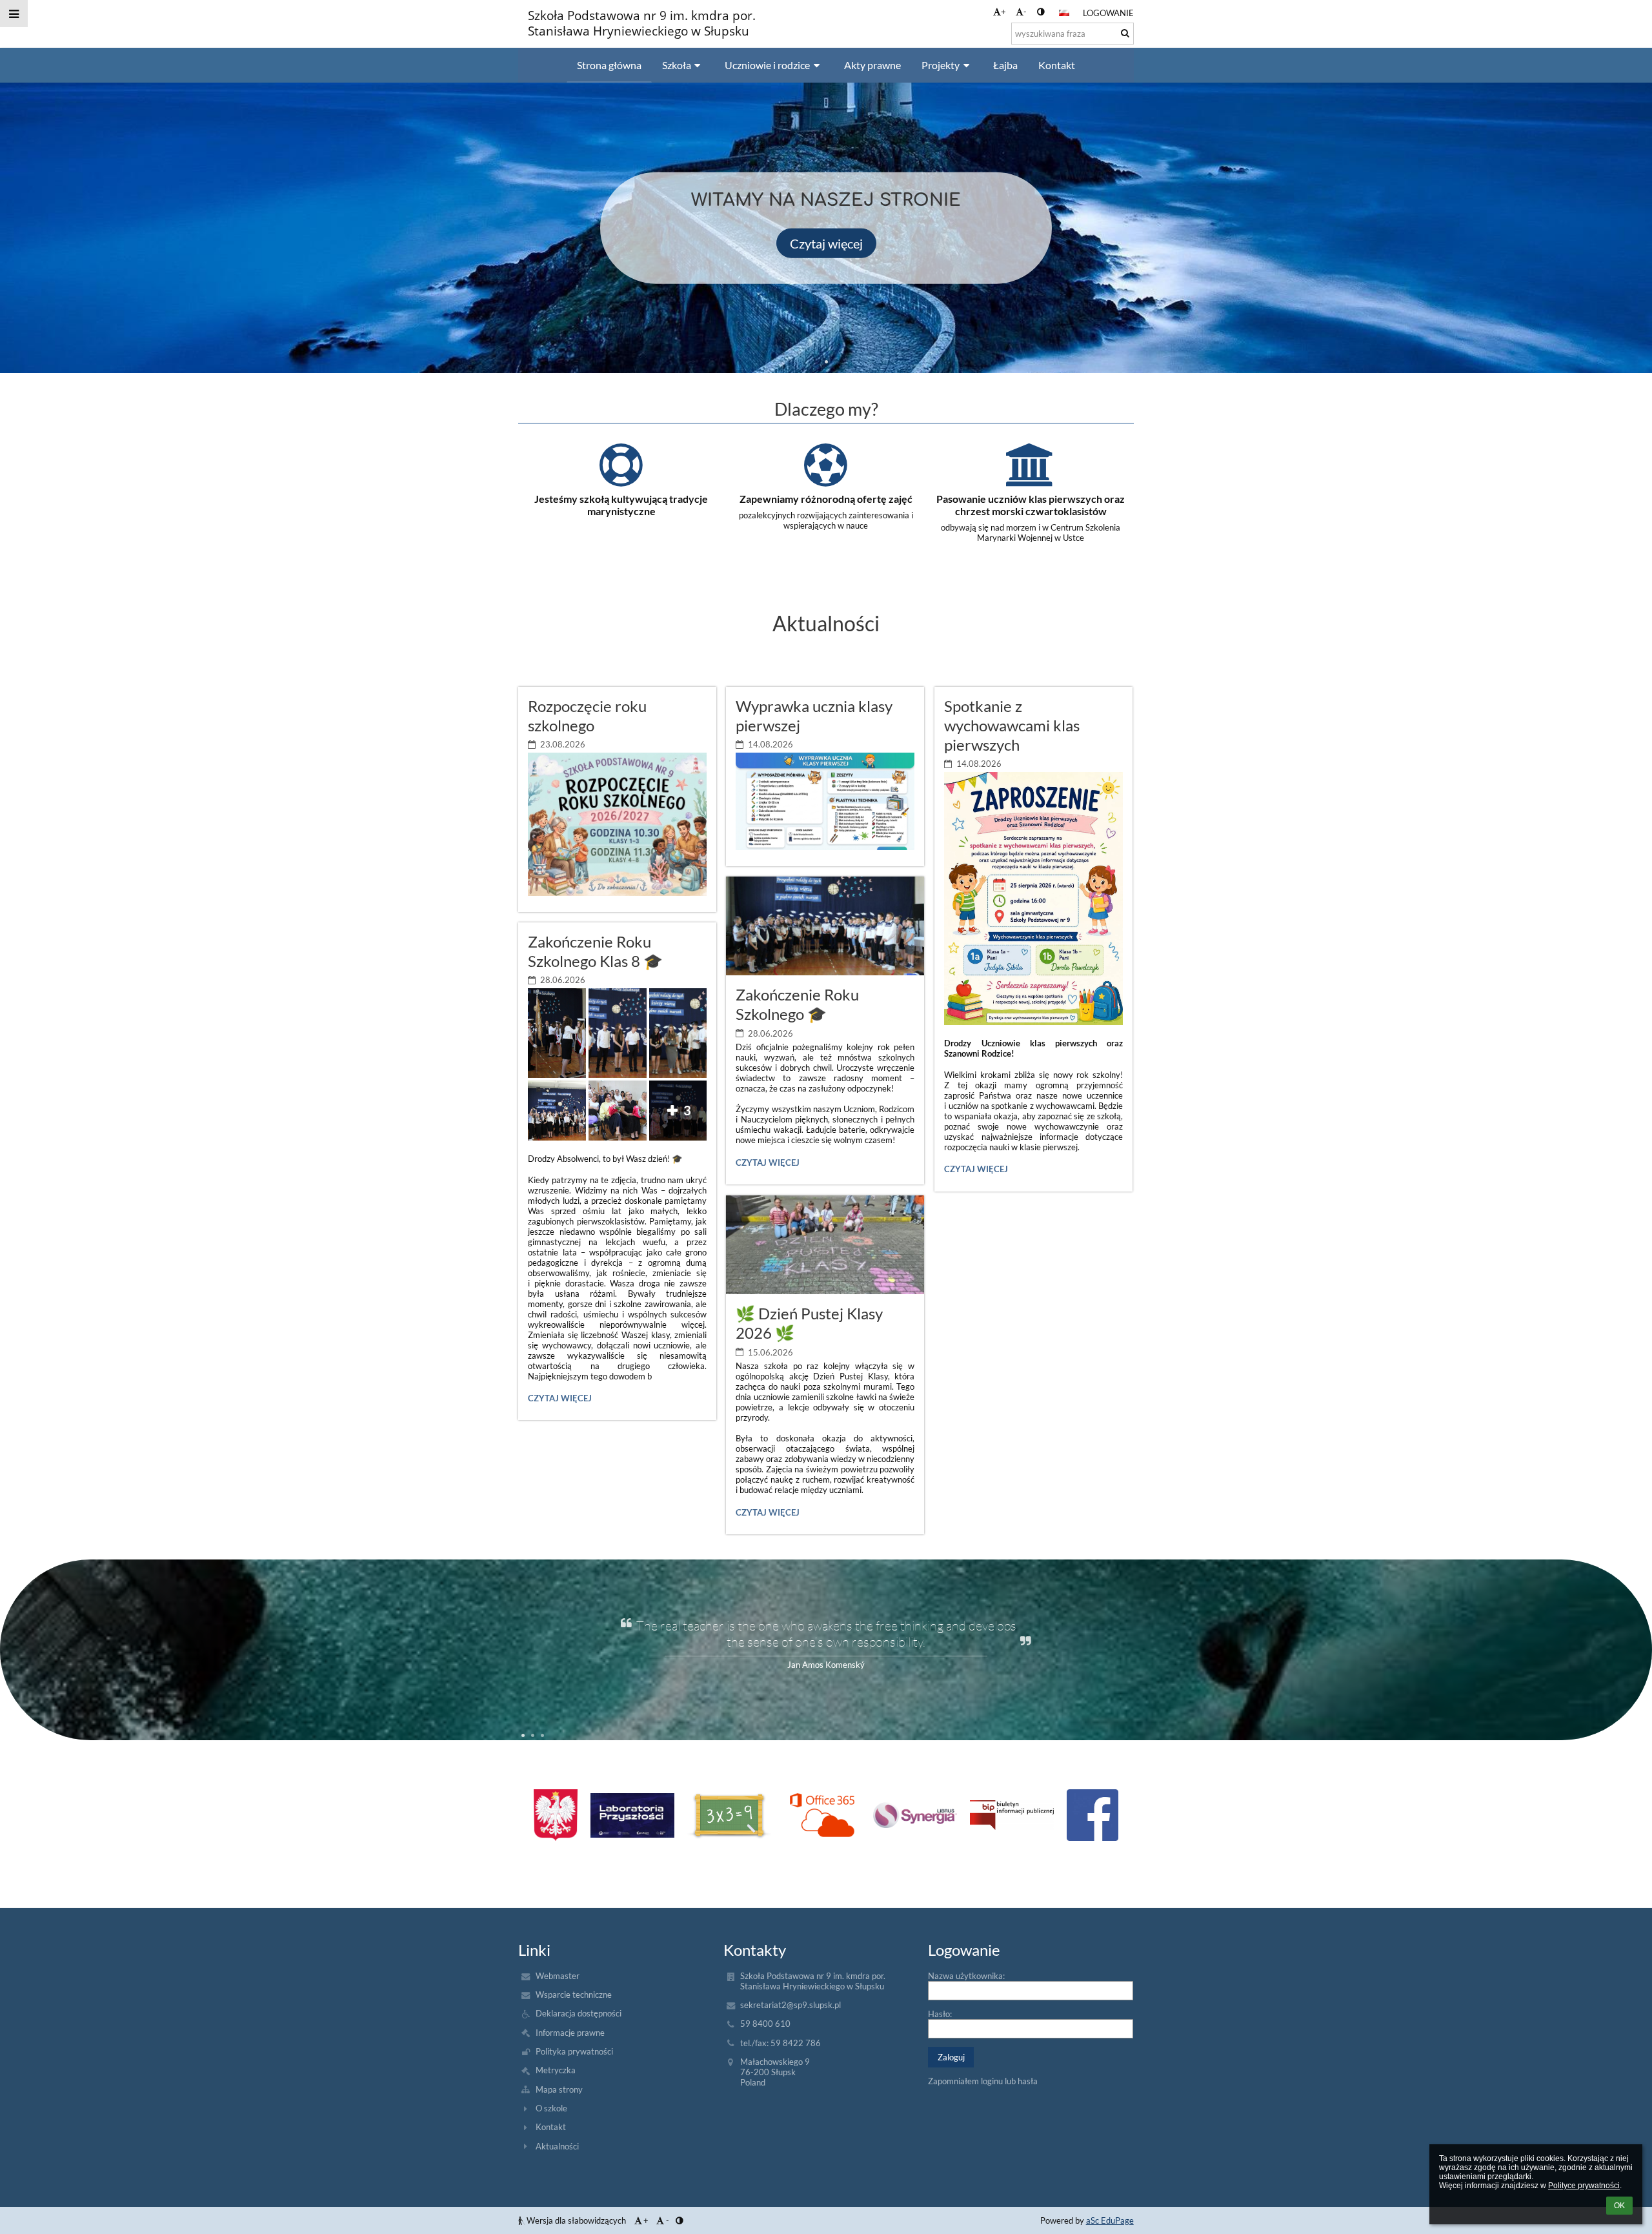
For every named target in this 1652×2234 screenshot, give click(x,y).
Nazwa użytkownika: (966, 1976)
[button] (1041, 12)
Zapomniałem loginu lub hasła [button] (983, 2081)
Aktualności (557, 2146)
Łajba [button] (1005, 65)
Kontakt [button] (1057, 65)
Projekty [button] (941, 65)
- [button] (1025, 12)
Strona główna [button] (609, 65)
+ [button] (1003, 12)
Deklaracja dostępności (579, 2013)
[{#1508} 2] (729, 1815)
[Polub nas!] (1093, 1815)
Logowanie (1108, 13)
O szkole (551, 2108)
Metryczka (556, 2070)
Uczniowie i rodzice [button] (767, 65)
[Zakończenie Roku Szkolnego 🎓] (825, 926)
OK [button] (1619, 2206)
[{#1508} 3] (822, 1815)
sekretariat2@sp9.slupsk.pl (791, 2005)
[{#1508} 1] (632, 1815)
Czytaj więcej (826, 243)
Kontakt (551, 2127)
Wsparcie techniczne (574, 1995)
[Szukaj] (1125, 33)
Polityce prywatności (1584, 2186)
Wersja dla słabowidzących (576, 2220)
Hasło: (940, 2014)
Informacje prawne (570, 2033)
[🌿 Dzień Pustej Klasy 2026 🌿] (825, 1245)
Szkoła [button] (677, 65)
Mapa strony (559, 2089)
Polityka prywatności (574, 2051)
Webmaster (558, 1976)
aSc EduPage (1110, 2220)
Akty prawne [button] (872, 65)
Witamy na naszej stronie (826, 200)
